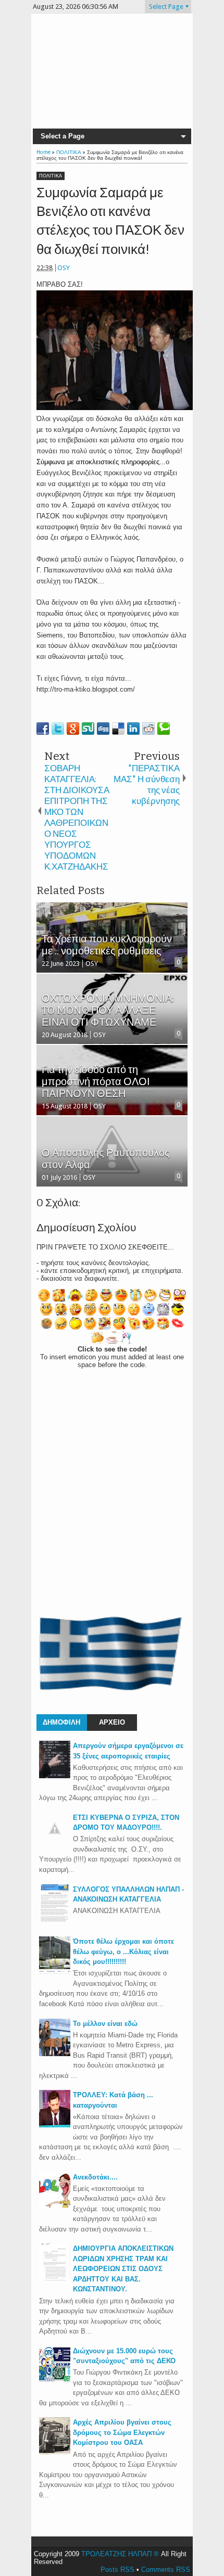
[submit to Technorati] (164, 729)
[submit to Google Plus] (73, 729)
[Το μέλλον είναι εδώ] (55, 2054)
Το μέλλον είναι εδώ (105, 2024)
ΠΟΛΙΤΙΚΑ (51, 176)
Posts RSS (117, 2569)
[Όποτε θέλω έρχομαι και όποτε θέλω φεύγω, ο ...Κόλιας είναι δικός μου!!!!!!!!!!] (55, 1972)
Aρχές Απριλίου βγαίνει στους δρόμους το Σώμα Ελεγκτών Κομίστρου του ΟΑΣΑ (122, 2432)
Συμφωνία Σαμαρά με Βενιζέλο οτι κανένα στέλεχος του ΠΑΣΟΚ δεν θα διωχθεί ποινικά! (110, 221)
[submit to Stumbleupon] (88, 729)
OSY (64, 268)
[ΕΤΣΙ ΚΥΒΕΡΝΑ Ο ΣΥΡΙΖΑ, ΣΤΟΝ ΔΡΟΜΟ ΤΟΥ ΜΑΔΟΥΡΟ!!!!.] (55, 1841)
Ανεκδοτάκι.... (95, 2177)
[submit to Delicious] (118, 729)
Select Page (166, 7)
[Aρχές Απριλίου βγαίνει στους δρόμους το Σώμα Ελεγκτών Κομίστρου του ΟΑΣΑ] (55, 2452)
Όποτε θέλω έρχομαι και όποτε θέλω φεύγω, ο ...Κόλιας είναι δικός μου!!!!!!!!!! (123, 1952)
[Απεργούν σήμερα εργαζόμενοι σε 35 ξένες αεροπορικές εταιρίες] (55, 1776)
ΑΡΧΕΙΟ (112, 1722)
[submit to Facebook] (43, 729)
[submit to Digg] (103, 729)
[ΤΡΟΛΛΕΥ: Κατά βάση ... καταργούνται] (55, 2125)
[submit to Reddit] (148, 729)
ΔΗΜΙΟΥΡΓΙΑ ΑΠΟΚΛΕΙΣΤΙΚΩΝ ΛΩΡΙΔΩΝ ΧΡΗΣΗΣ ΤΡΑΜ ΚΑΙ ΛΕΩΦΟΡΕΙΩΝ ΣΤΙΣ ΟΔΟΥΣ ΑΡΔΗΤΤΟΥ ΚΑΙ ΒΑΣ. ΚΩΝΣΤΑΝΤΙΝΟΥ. (123, 2269)
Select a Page (63, 136)
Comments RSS (166, 2569)
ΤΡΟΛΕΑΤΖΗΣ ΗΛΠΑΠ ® (120, 2554)
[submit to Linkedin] (133, 729)
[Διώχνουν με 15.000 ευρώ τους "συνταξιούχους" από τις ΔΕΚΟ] (55, 2381)
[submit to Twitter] (58, 729)
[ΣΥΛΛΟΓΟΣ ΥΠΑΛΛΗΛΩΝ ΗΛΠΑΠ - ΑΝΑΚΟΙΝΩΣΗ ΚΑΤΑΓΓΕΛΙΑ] (55, 1920)
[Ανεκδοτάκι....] (55, 2207)
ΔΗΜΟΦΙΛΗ (61, 1722)
